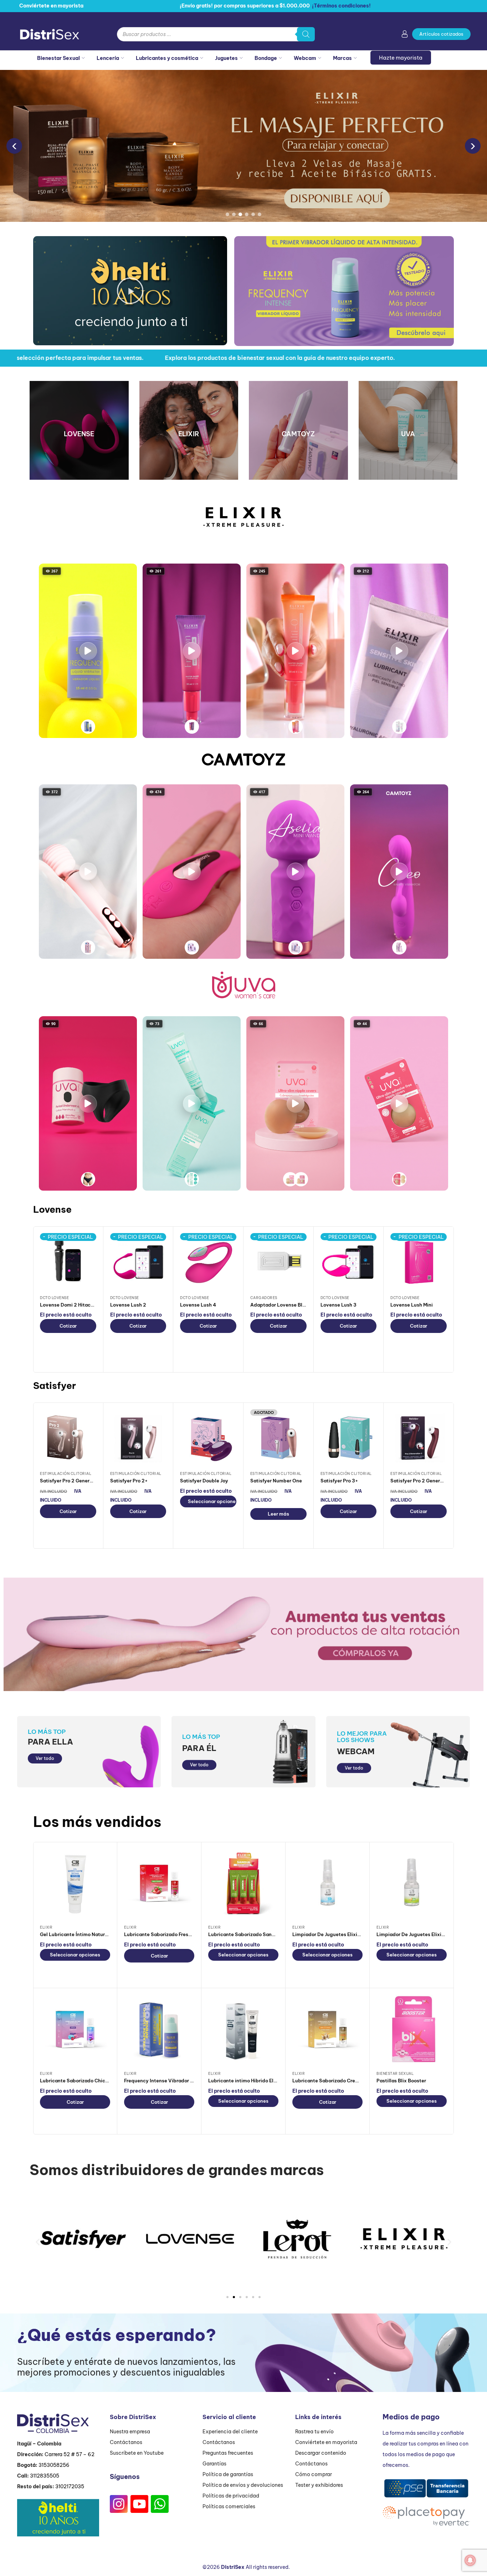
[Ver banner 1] (227, 214)
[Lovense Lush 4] (208, 1261)
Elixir (46, 1927)
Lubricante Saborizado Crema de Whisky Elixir (347, 2081)
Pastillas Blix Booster (401, 2081)
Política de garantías (228, 2474)
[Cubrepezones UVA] (290, 1179)
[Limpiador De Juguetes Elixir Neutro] (327, 1884)
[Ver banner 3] (240, 214)
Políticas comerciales (229, 2506)
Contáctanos (126, 2442)
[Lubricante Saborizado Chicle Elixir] (75, 2030)
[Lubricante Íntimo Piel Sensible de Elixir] (399, 727)
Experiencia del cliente (230, 2432)
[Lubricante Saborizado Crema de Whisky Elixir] (327, 2030)
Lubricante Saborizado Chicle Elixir (81, 2081)
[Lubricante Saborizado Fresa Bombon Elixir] (159, 1884)
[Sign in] (405, 35)
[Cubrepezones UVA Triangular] (301, 1179)
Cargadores (264, 1298)
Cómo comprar (314, 2474)
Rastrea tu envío (314, 2432)
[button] (130, 291)
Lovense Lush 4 (198, 1305)
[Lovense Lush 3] (349, 1261)
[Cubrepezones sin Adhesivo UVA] (399, 1179)
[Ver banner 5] (253, 214)
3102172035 (70, 2486)
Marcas (342, 58)
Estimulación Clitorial (66, 1474)
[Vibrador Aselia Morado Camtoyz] (296, 947)
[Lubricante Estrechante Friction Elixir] (192, 727)
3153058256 (54, 2465)
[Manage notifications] (470, 2560)
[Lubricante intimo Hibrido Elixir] (243, 2030)
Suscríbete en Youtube (137, 2453)
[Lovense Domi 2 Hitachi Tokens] (68, 1261)
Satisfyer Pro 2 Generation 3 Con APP (434, 1481)
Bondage (266, 58)
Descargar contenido (321, 2453)
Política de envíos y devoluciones (243, 2485)
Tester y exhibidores (319, 2485)
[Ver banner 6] (260, 214)
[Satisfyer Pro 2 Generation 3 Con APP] (419, 1437)
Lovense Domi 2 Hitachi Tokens (76, 1305)
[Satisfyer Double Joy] (208, 1437)
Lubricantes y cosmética (167, 58)
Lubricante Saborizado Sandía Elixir (250, 1934)
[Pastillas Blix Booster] (412, 2030)
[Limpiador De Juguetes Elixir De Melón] (412, 1884)
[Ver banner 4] (247, 214)
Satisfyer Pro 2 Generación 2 (73, 1481)
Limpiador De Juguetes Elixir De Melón (421, 1934)
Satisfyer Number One (276, 1481)
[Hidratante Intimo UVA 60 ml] (192, 1179)
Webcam (305, 58)
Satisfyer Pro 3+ (339, 1481)
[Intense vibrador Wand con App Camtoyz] (88, 947)
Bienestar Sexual (58, 58)
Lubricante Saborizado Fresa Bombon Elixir (174, 1934)
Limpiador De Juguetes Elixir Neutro (334, 1934)
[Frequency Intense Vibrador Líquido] (88, 727)
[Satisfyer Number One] (278, 1437)
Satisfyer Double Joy (204, 1481)
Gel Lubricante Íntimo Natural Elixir (81, 1934)
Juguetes (226, 58)
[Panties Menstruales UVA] (88, 1179)
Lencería (108, 58)
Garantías (214, 2464)
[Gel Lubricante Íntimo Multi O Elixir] (296, 727)
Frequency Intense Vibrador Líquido (166, 2081)
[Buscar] (306, 34)
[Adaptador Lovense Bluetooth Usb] (278, 1261)
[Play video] (88, 651)
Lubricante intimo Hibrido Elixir (245, 2081)
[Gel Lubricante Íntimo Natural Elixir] (75, 1884)
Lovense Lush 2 (128, 1305)
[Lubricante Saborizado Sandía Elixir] (243, 1884)
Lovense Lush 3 (339, 1305)
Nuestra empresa (130, 2432)
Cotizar (68, 1326)
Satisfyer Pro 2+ (129, 1481)
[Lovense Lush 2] (138, 1261)
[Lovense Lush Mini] (419, 1261)
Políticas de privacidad (231, 2496)
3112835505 (45, 2476)
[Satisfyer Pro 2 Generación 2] (68, 1437)
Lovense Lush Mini (412, 1305)
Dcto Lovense (54, 1298)
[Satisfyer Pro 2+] (138, 1437)
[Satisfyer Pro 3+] (349, 1437)
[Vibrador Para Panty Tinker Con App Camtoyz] (192, 947)
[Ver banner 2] (234, 214)
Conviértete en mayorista (326, 2442)
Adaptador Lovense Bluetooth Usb (291, 1305)
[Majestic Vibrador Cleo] (399, 947)
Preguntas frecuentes (228, 2453)
